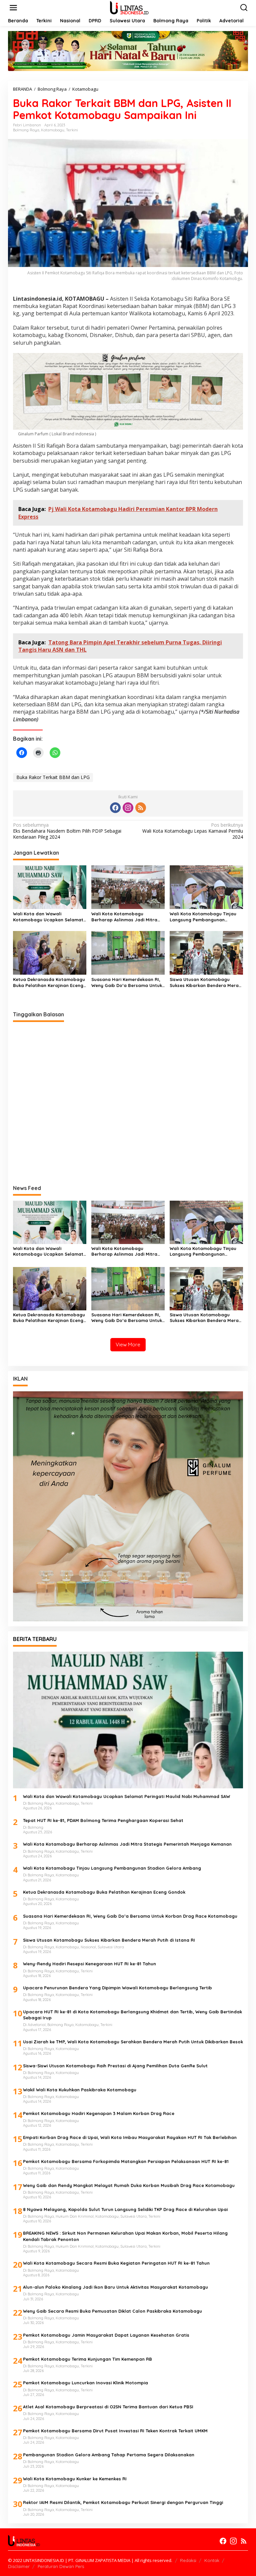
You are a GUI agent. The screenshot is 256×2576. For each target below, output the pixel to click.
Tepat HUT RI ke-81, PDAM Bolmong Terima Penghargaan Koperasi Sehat (103, 1820)
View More (128, 1344)
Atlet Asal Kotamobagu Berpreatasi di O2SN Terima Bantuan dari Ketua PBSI (108, 2407)
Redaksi (188, 2560)
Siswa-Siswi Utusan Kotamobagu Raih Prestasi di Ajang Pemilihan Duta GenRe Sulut (116, 2066)
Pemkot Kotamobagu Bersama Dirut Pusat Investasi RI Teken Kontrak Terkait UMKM (115, 2431)
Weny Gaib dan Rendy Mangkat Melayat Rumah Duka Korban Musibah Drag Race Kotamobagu (129, 2185)
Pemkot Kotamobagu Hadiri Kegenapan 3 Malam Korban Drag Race (99, 2113)
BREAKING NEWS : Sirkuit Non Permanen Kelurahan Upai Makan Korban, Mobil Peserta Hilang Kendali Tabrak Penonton (125, 2236)
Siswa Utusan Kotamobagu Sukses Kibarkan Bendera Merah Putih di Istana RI (205, 982)
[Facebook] (115, 808)
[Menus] (13, 8)
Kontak (212, 2560)
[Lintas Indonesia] (129, 7)
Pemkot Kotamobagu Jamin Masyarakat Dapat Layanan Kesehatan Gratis (106, 2335)
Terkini (72, 130)
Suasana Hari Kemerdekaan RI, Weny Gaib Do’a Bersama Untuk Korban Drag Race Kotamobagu (127, 982)
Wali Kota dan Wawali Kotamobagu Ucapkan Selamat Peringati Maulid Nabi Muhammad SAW (48, 917)
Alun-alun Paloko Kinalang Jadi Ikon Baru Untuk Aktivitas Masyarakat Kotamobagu (115, 2287)
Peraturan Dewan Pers (61, 2566)
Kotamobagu (53, 130)
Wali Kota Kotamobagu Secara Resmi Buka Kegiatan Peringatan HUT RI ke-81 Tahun (116, 2263)
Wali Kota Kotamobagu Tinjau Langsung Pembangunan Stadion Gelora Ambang (203, 917)
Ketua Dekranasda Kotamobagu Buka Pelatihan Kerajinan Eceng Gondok (49, 982)
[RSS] (141, 808)
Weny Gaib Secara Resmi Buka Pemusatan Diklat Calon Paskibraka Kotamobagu (112, 2311)
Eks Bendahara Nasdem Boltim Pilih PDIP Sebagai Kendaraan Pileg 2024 (67, 831)
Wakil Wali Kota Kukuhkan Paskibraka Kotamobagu (80, 2090)
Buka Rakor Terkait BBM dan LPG (53, 777)
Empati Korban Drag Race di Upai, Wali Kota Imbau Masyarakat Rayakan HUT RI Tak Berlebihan (130, 2137)
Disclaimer (19, 2566)
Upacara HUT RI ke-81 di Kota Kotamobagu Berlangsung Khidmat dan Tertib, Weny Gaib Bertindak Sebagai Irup (132, 2015)
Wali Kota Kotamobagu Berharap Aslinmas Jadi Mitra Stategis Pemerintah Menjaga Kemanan (124, 917)
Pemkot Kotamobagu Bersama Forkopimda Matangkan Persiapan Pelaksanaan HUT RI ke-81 (126, 2161)
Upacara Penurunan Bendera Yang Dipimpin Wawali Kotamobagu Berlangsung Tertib (117, 1988)
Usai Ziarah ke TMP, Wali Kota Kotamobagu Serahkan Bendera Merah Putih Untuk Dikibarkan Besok (133, 2042)
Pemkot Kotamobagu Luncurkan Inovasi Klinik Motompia (85, 2383)
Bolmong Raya (26, 130)
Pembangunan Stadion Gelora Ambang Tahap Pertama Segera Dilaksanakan (109, 2455)
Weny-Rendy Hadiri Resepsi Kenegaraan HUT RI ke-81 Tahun (89, 1964)
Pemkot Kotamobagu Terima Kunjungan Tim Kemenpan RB (87, 2359)
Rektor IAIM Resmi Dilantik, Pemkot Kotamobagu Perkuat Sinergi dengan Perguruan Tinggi (123, 2502)
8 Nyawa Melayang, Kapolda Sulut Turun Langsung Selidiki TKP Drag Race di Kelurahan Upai (125, 2209)
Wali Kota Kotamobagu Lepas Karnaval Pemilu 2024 (193, 831)
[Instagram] (128, 808)
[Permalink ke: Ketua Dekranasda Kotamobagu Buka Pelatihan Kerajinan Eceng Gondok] (50, 952)
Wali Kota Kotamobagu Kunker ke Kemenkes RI (75, 2479)
